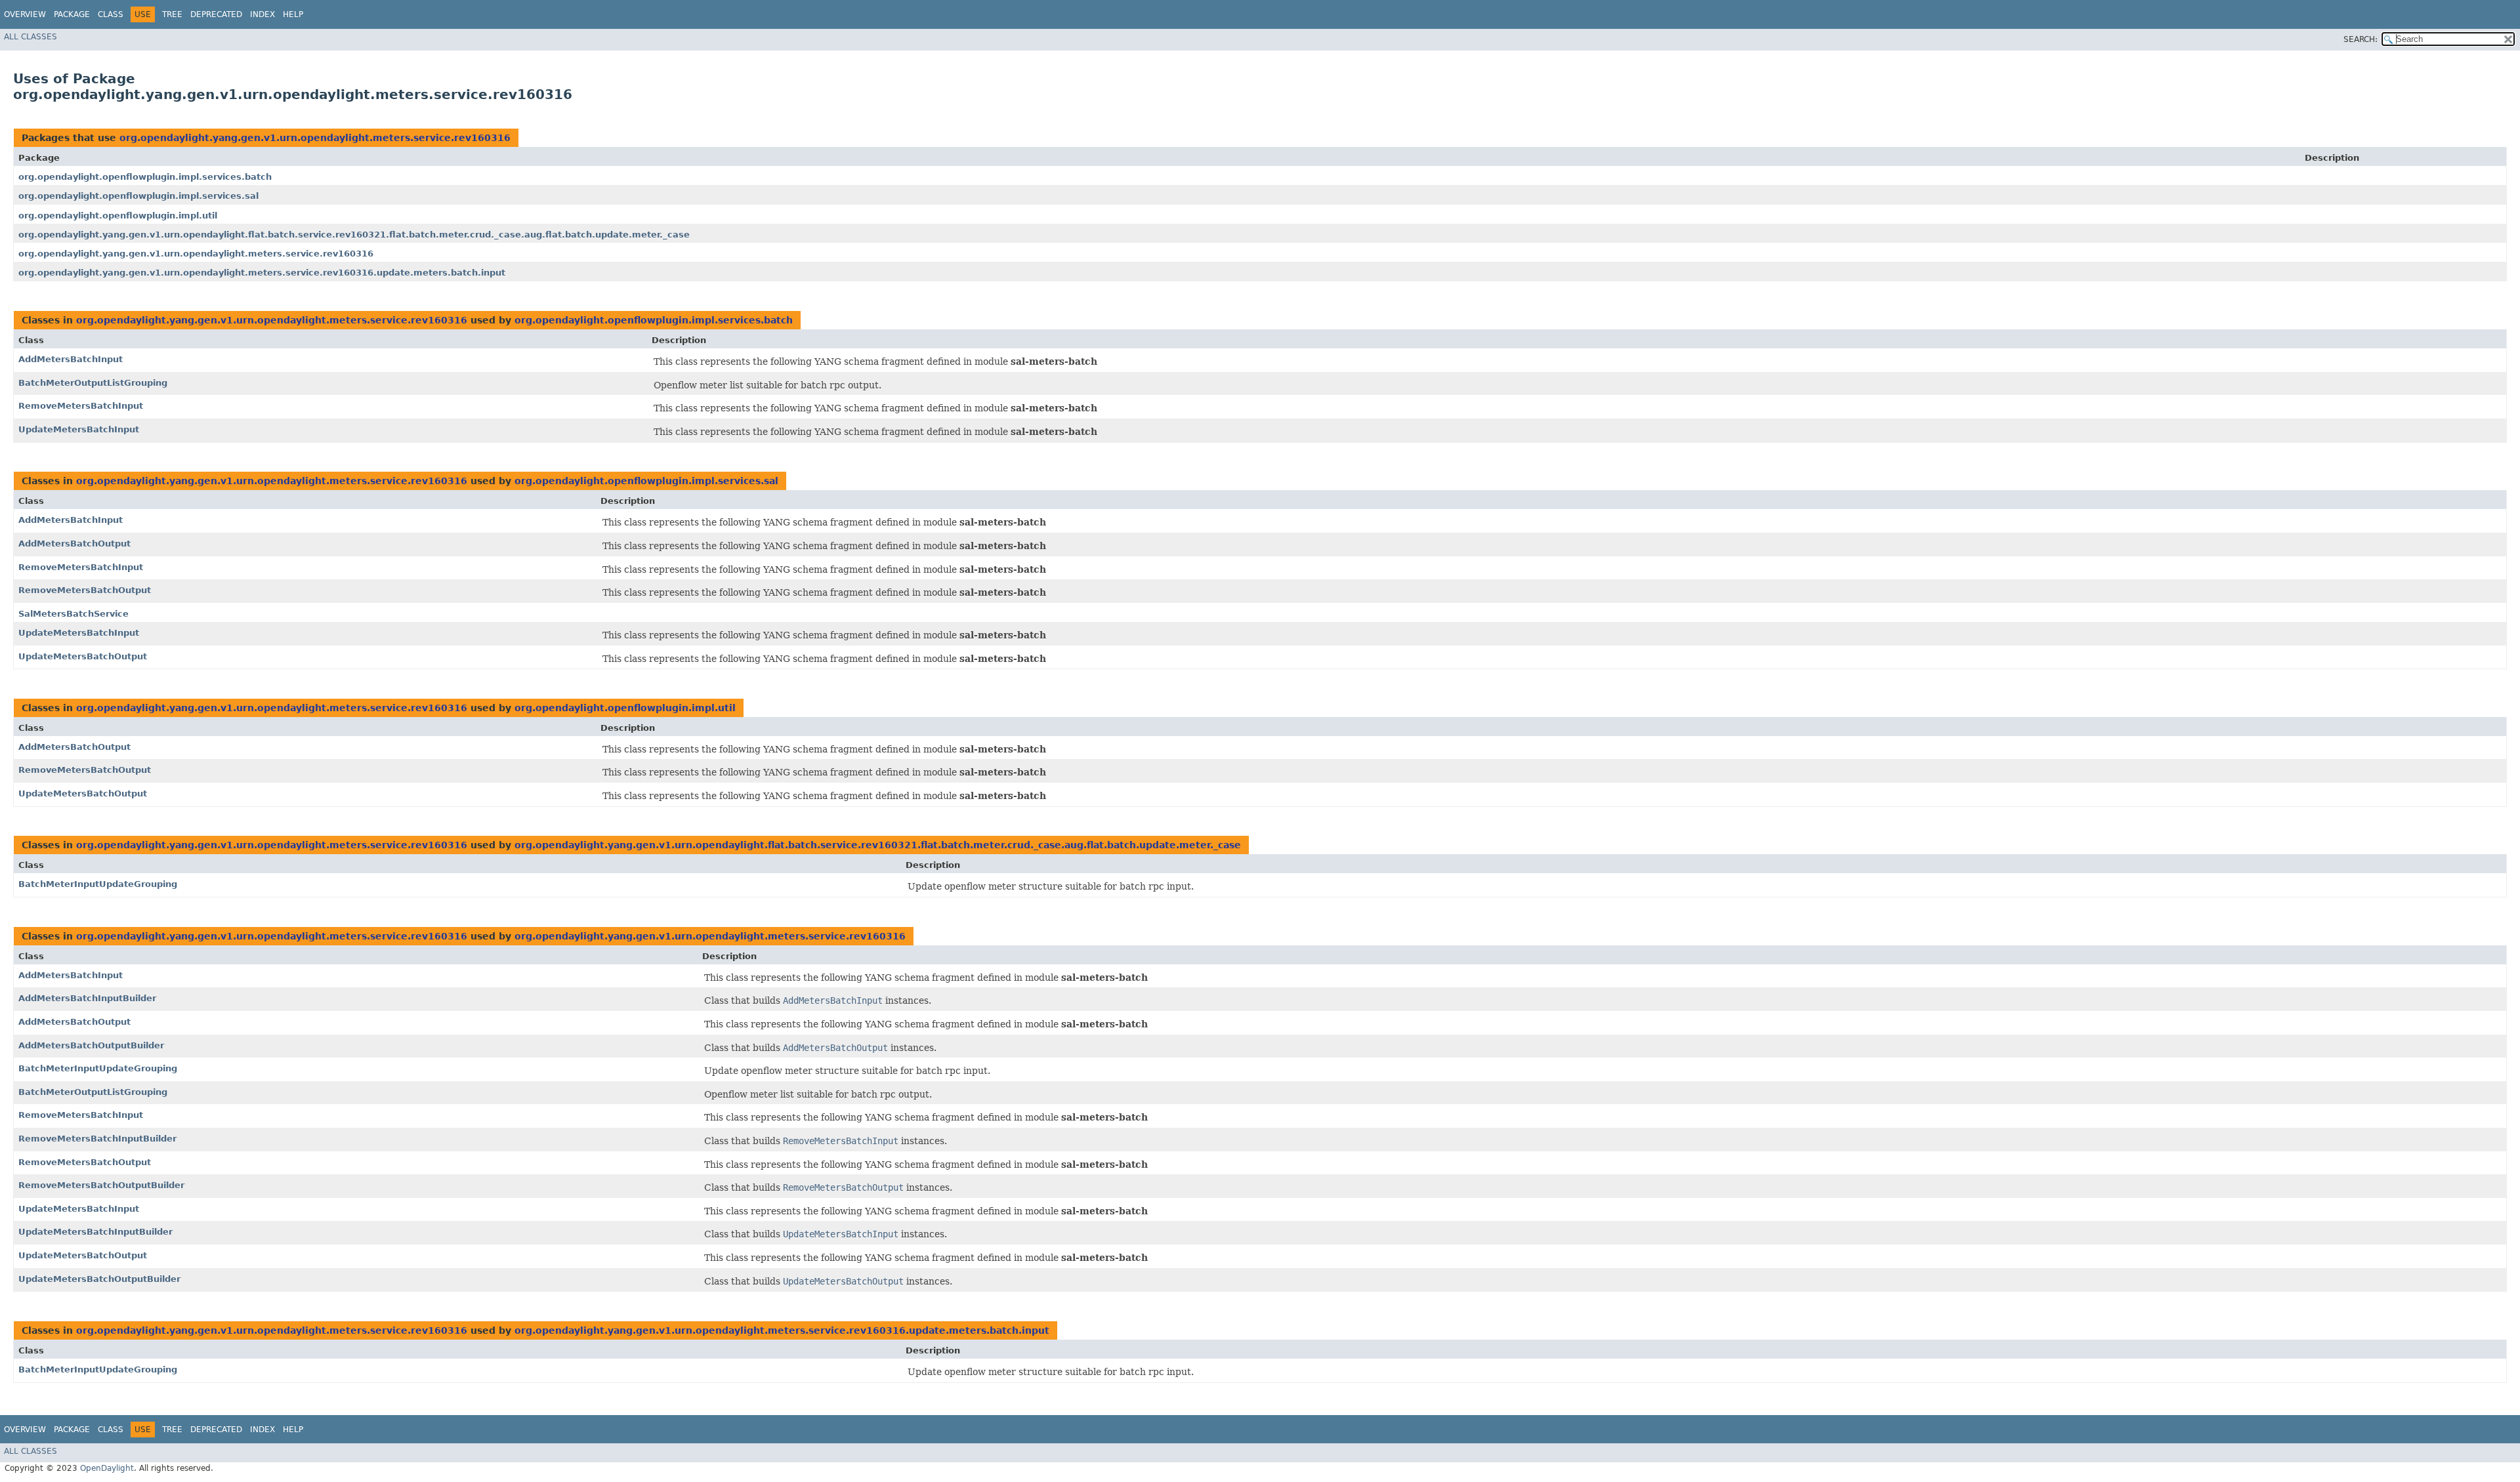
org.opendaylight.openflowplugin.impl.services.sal (138, 196)
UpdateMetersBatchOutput (83, 656)
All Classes (31, 37)
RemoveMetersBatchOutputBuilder (101, 1185)
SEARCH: (2361, 39)
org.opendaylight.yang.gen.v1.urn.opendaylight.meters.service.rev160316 (315, 138)
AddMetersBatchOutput (74, 544)
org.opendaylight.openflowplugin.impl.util (118, 216)
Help (293, 14)
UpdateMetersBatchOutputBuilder (99, 1279)
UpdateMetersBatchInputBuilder (95, 1232)
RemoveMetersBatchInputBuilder (97, 1139)
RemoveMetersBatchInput (81, 406)
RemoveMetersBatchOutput (85, 590)
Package (72, 14)
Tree (172, 14)
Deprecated (216, 14)
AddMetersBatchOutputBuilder (91, 1045)
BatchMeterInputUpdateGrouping (98, 884)
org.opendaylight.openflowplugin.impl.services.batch (145, 177)
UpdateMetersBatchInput (79, 429)
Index (262, 14)
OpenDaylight (107, 1468)
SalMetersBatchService (73, 614)
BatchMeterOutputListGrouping (93, 383)
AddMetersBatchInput (71, 359)
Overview (25, 14)
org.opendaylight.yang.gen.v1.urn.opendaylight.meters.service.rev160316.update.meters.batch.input (262, 273)
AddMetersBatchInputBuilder (87, 998)
